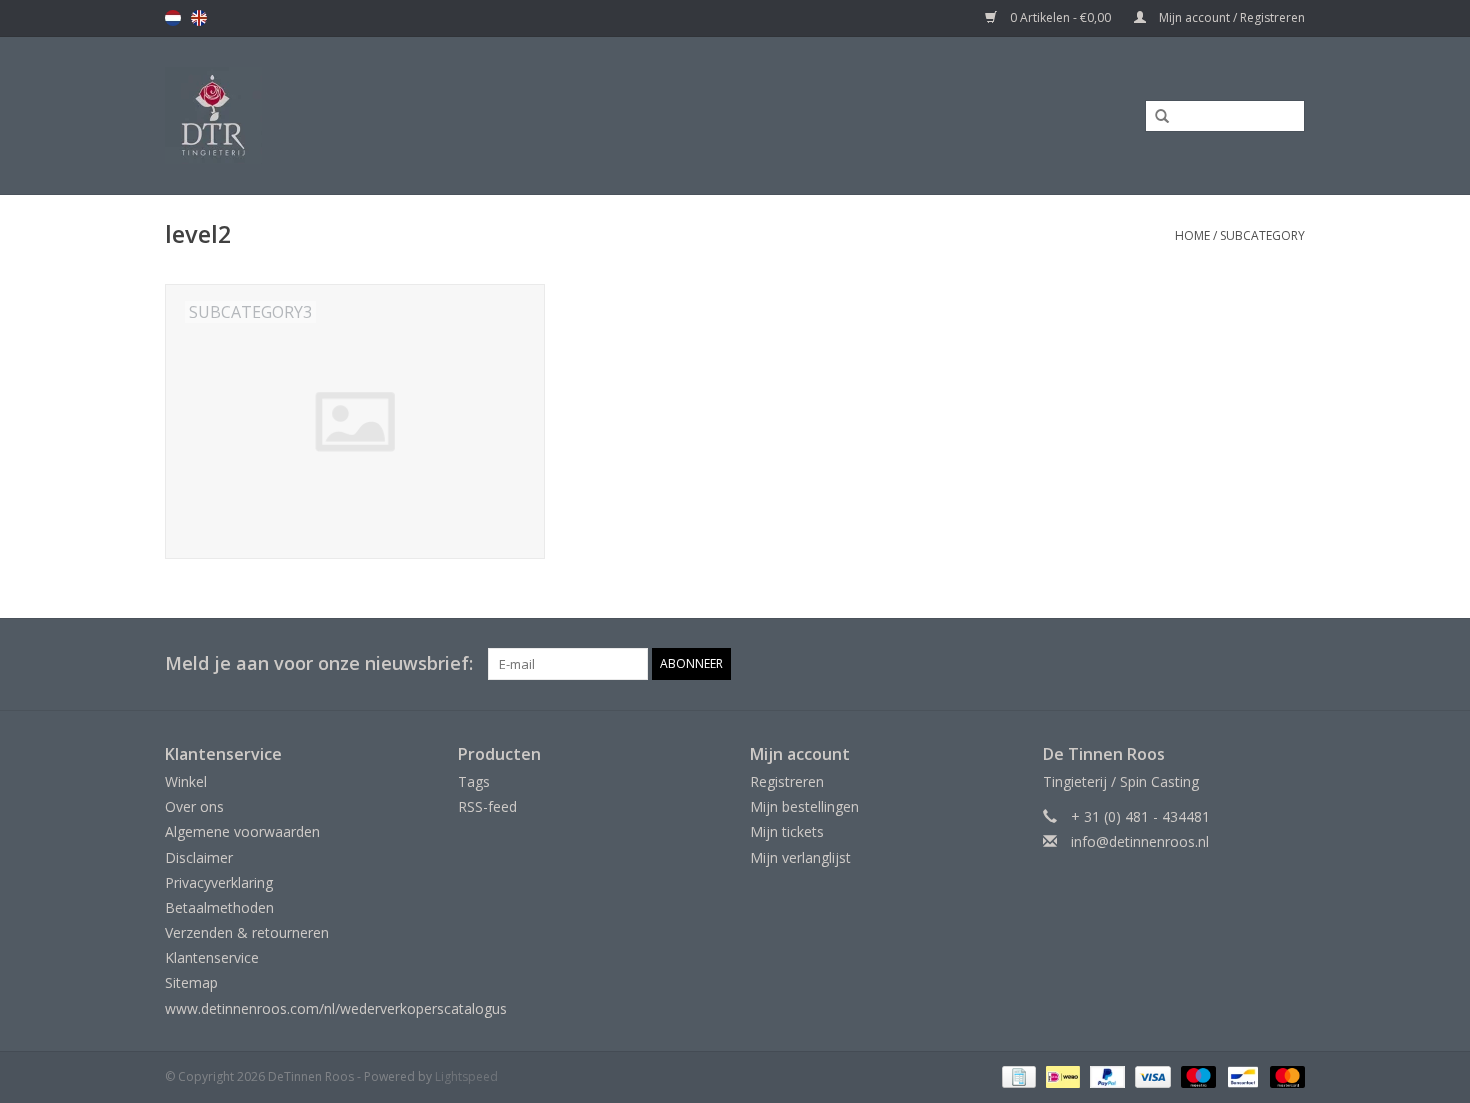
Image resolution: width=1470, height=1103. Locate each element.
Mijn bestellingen (804, 806)
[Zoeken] (1155, 117)
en (199, 18)
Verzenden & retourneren (247, 932)
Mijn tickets (787, 831)
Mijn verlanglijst (800, 857)
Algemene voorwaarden (242, 831)
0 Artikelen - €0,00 (1060, 17)
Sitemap (191, 982)
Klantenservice (212, 957)
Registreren (787, 781)
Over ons (194, 806)
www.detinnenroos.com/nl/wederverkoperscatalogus (336, 1008)
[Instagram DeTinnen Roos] (1289, 664)
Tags (474, 781)
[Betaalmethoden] (1017, 1075)
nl (173, 18)
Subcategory (1262, 235)
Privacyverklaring (219, 882)
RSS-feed (487, 806)
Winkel (186, 781)
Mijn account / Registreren (1230, 17)
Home (1192, 235)
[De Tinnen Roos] (372, 115)
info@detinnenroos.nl (1140, 841)
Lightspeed (466, 1076)
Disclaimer (199, 857)
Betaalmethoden (219, 907)
